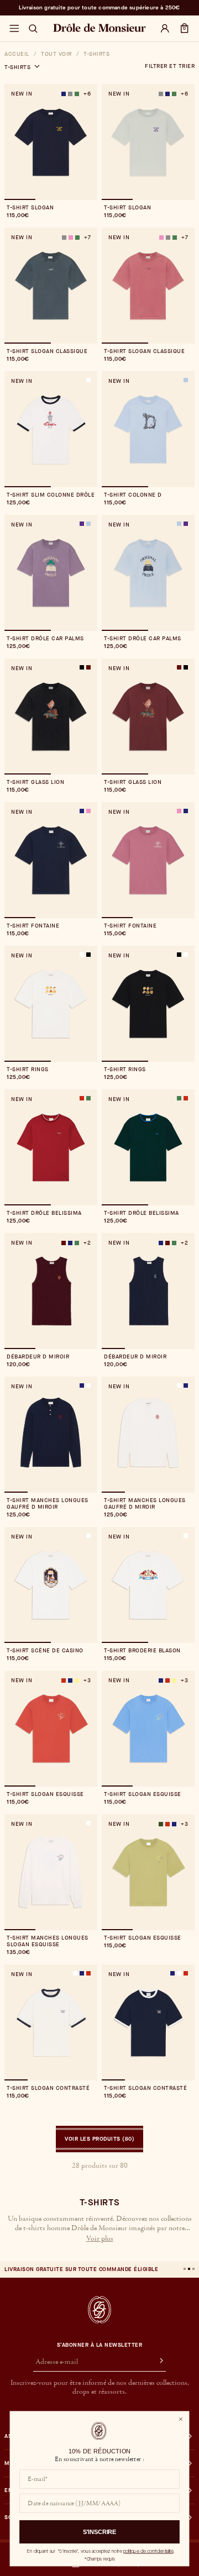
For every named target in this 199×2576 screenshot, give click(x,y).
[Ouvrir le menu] (14, 29)
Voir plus (100, 2239)
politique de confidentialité (148, 2551)
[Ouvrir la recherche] (33, 29)
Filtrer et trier (170, 66)
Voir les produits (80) (99, 2139)
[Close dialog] (180, 2419)
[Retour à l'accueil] (99, 2310)
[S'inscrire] (156, 2362)
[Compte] (165, 29)
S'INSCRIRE (100, 2532)
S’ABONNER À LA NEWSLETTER (100, 2345)
